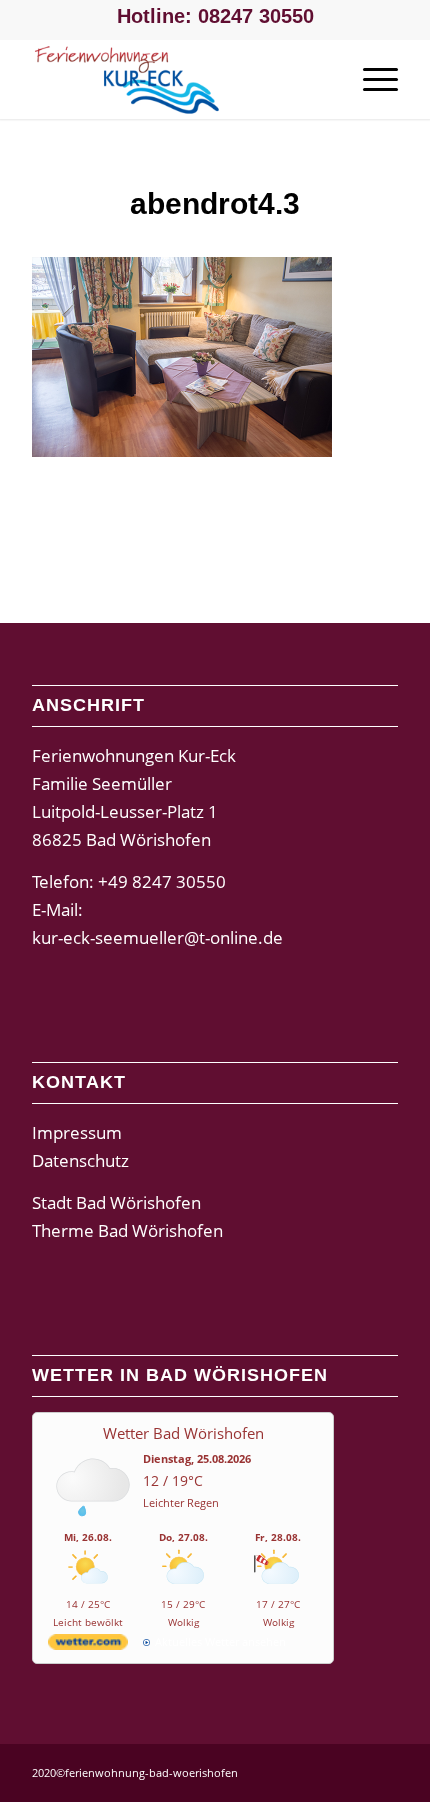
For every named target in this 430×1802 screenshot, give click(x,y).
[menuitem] (370, 79)
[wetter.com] (88, 1645)
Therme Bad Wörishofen (127, 1230)
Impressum (77, 1132)
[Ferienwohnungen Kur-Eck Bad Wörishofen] (178, 79)
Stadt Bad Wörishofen (116, 1202)
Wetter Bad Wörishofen (183, 1433)
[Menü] (370, 79)
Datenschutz (80, 1160)
